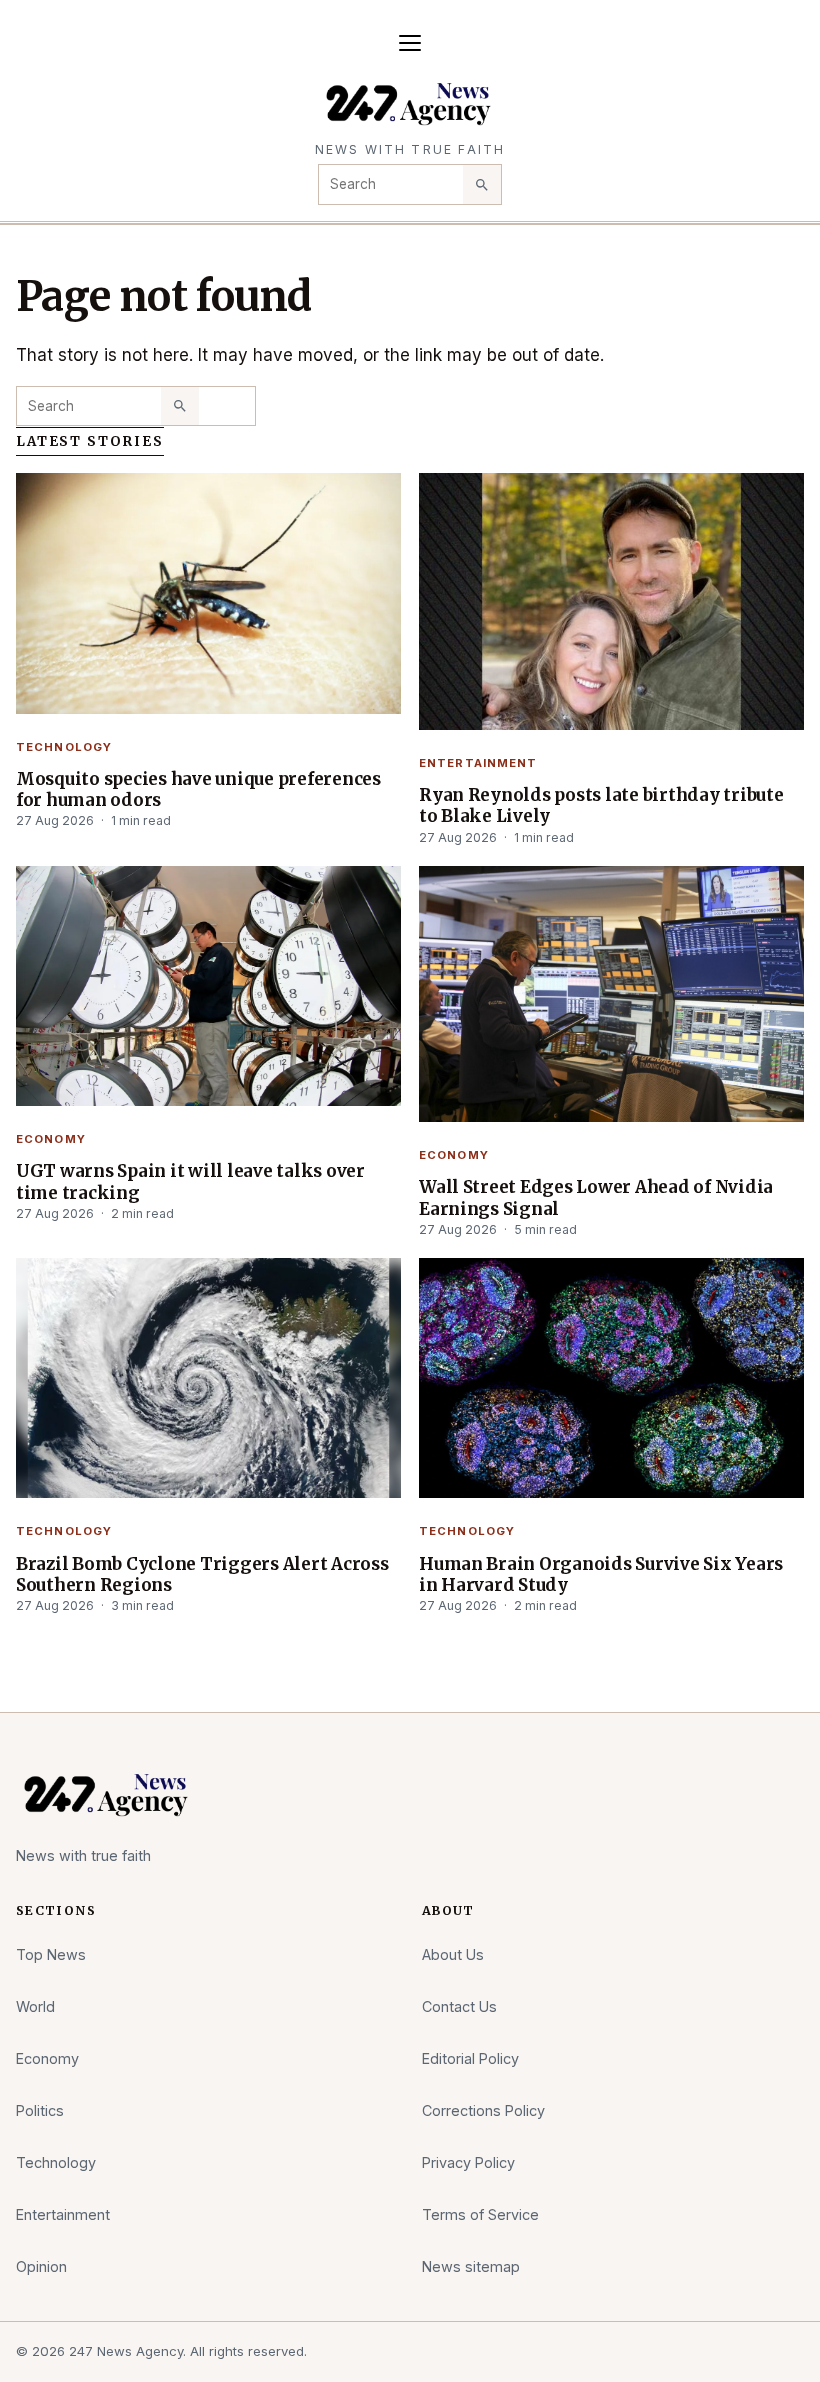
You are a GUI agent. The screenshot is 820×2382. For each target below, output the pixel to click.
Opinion (41, 2266)
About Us (453, 1954)
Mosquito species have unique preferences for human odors (198, 789)
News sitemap (471, 2266)
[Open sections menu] (410, 43)
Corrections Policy (483, 2110)
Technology (64, 747)
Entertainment (478, 763)
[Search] (482, 184)
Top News (51, 1954)
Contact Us (459, 2006)
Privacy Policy (468, 2162)
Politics (40, 2110)
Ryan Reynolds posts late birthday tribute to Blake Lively (601, 805)
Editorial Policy (470, 2058)
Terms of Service (480, 2214)
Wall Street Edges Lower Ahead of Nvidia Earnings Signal (596, 1197)
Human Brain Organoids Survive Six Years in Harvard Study (601, 1574)
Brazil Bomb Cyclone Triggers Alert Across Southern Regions (202, 1574)
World (35, 2006)
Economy (51, 1139)
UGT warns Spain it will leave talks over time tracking (190, 1181)
